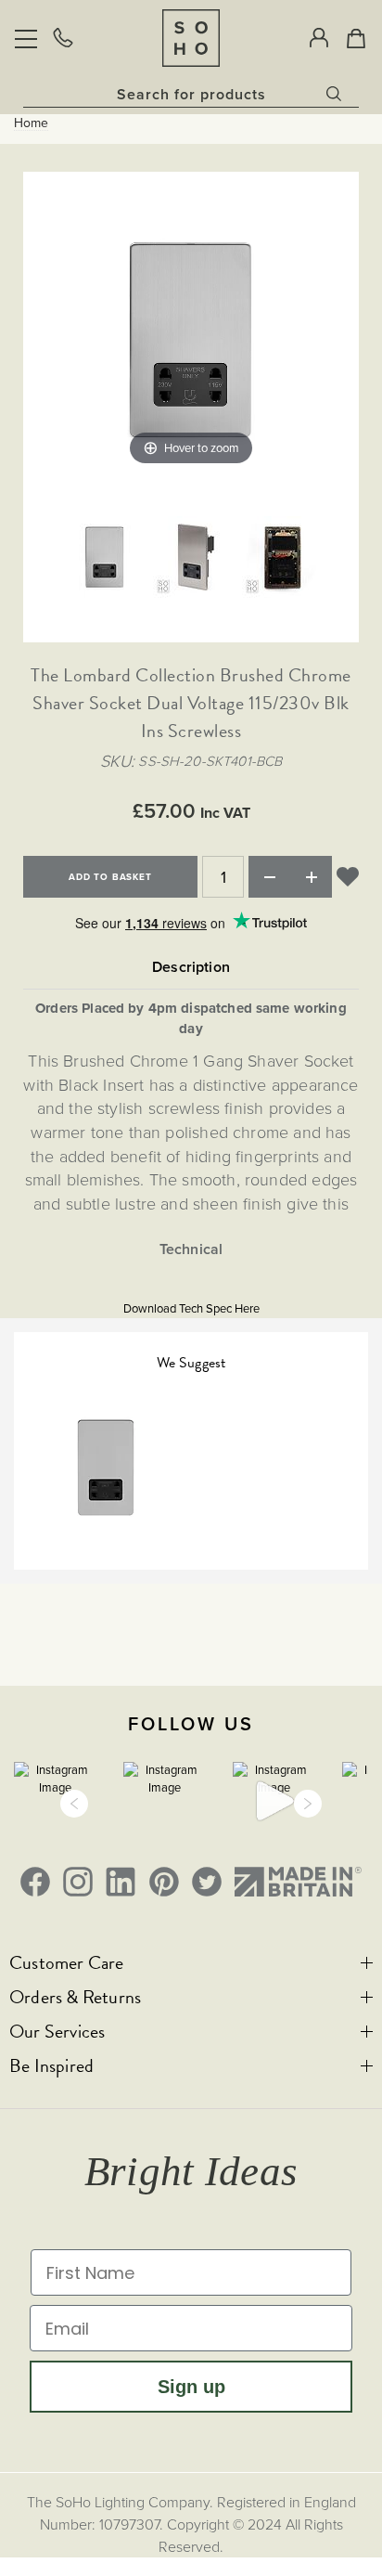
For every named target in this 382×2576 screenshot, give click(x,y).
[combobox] (191, 94)
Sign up (191, 2387)
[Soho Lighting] (191, 38)
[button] (74, 1804)
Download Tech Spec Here (191, 1308)
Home (31, 123)
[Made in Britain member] (298, 1882)
